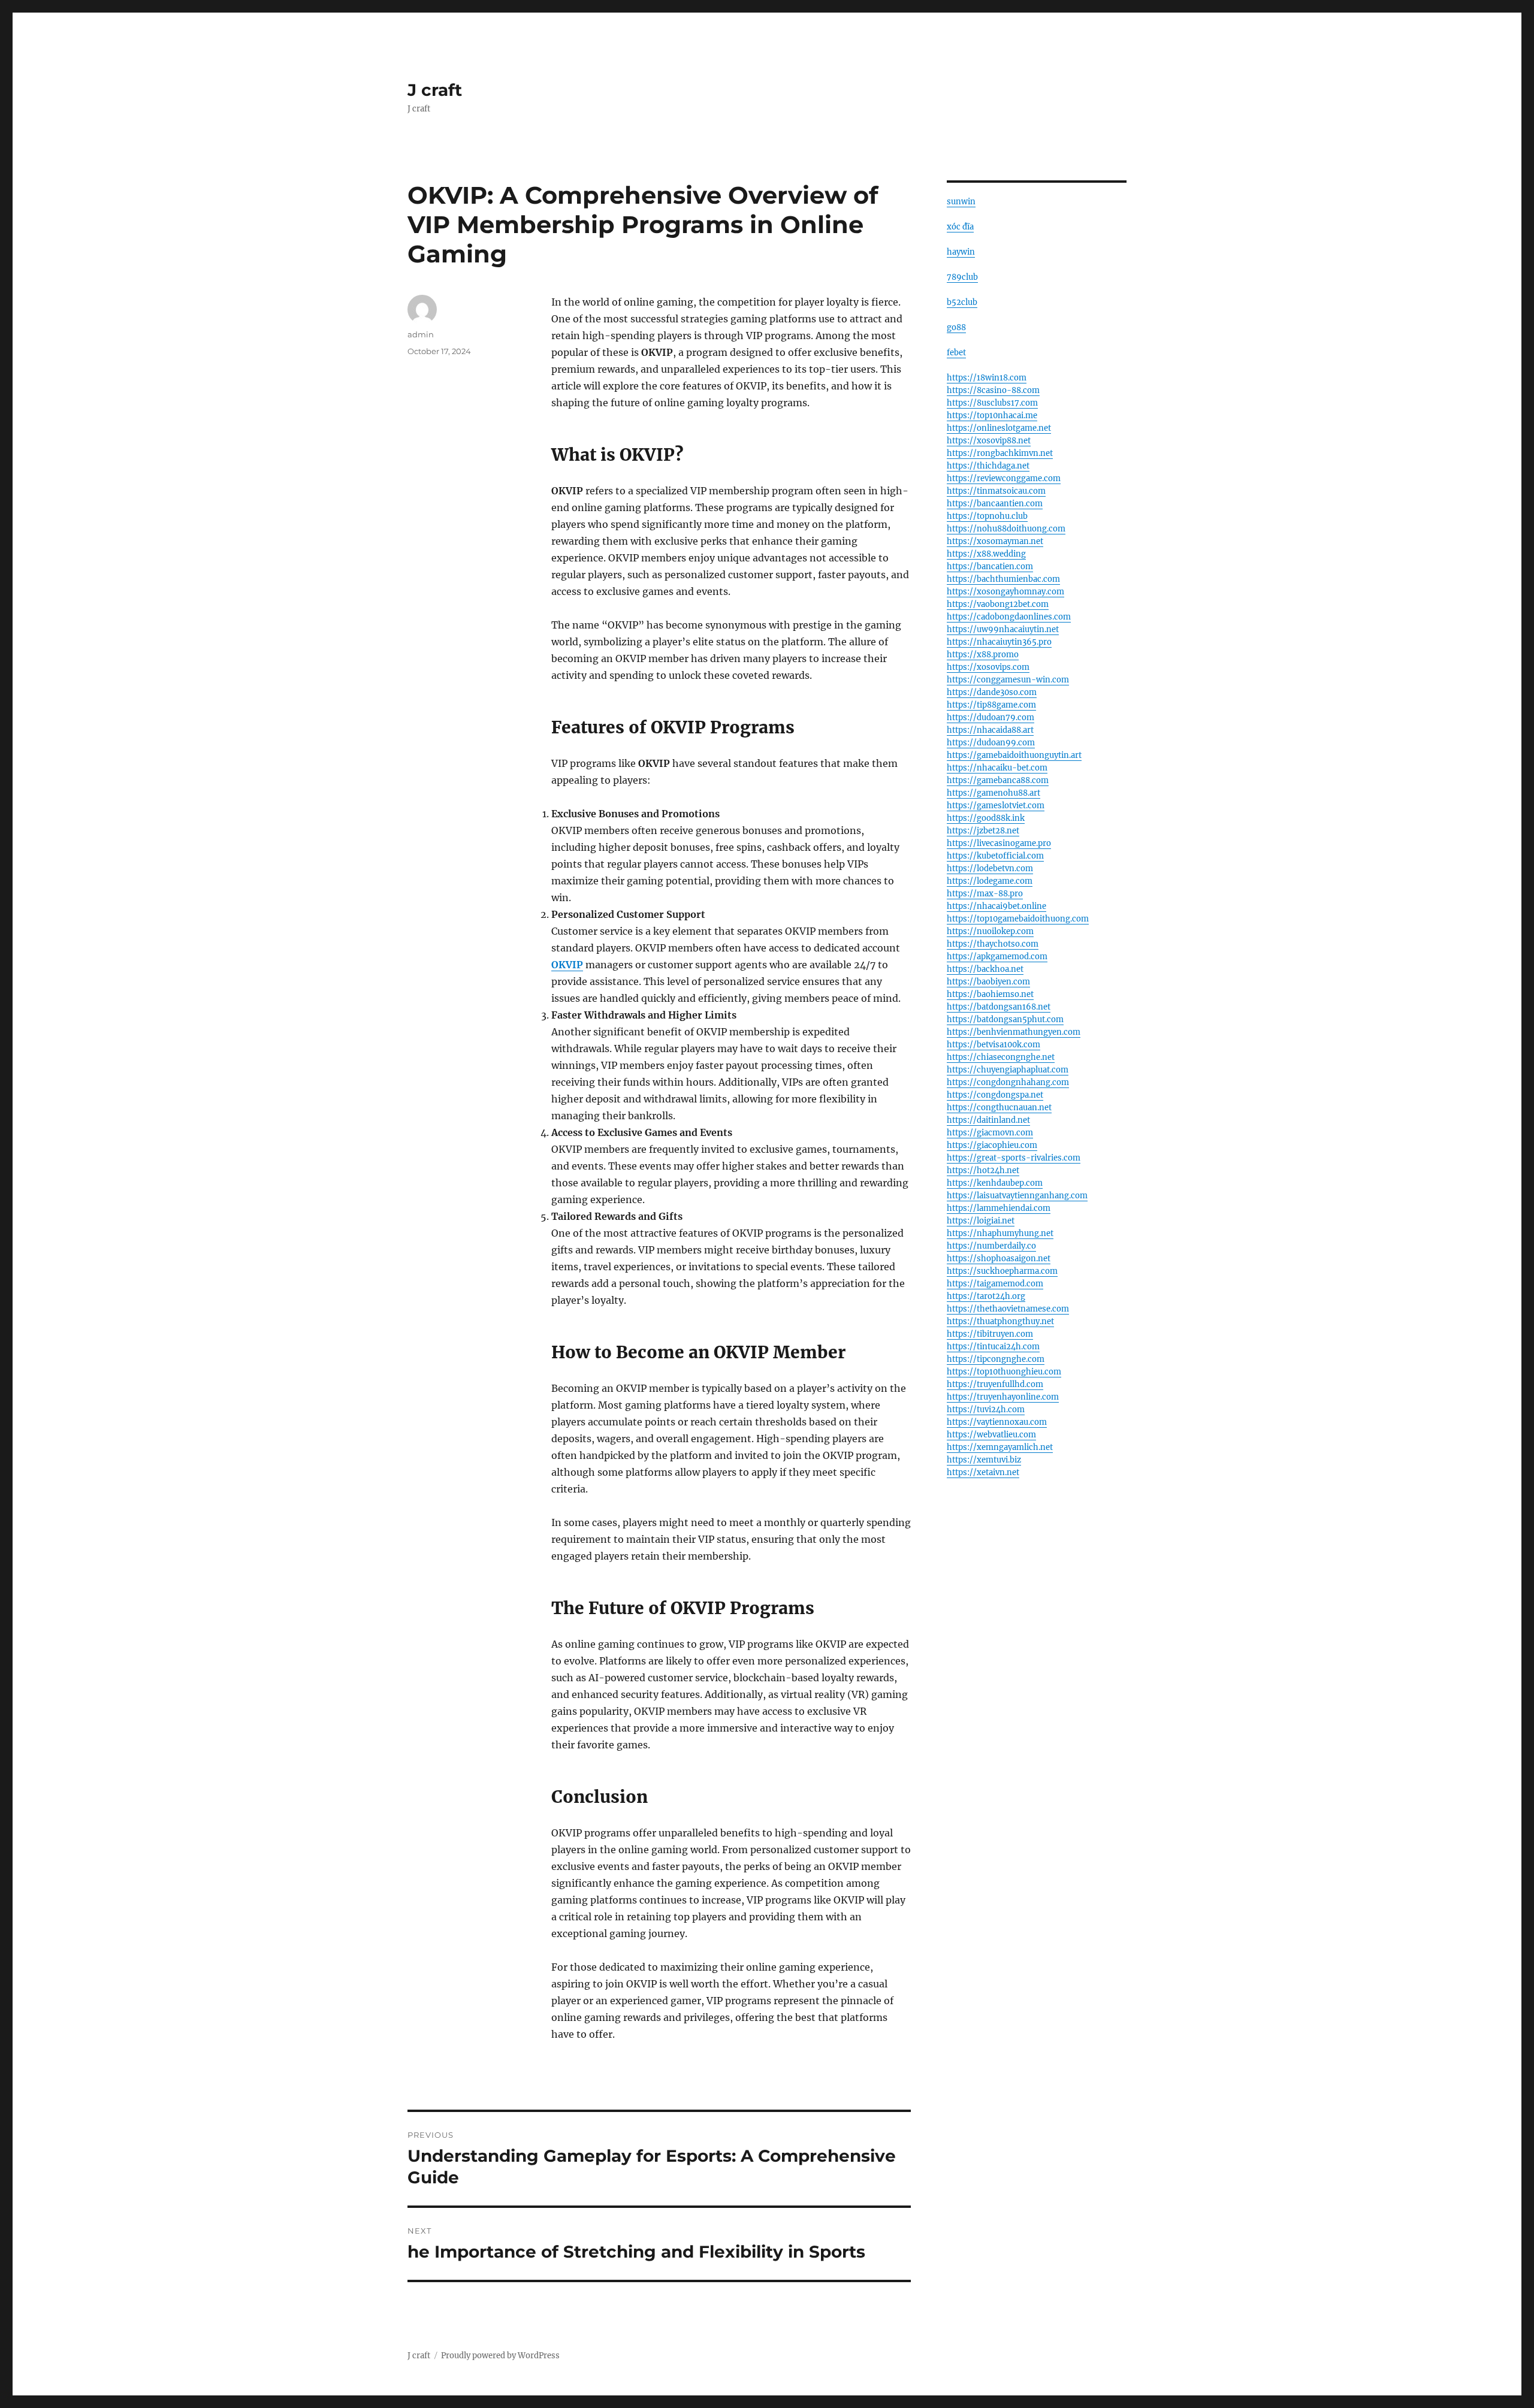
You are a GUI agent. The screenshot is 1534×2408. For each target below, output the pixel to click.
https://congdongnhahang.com (1008, 1082)
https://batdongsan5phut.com (1005, 1019)
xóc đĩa (960, 227)
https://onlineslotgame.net (999, 428)
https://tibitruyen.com (990, 1334)
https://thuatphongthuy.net (1000, 1321)
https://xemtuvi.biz (984, 1460)
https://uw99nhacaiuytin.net (1003, 629)
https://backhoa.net (985, 969)
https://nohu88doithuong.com (1006, 529)
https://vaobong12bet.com (998, 604)
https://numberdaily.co (991, 1246)
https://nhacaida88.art (990, 730)
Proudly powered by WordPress (500, 2356)
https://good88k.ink (986, 818)
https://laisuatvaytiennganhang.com (1017, 1196)
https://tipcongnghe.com (996, 1359)
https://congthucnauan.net (999, 1108)
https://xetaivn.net (983, 1472)
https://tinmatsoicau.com (996, 491)
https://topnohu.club (987, 516)
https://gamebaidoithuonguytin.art (1014, 755)
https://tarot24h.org (986, 1296)
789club (962, 277)
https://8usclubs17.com (992, 403)
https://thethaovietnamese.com (1008, 1309)
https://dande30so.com (992, 692)
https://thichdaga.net (988, 466)
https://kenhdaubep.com (995, 1183)
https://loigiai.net (981, 1221)
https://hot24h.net (983, 1170)
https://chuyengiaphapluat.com (1008, 1070)
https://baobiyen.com (988, 982)
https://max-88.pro (985, 894)
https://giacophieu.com (992, 1145)
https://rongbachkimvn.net (1000, 453)
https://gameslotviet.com (996, 806)
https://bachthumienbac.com (1003, 579)
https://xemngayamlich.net (1000, 1447)
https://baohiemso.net (990, 994)
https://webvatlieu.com (991, 1435)
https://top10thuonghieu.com (1004, 1372)
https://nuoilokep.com (990, 931)
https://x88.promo (983, 655)
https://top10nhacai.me (992, 416)
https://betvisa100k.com (994, 1045)
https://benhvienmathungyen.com (1014, 1032)
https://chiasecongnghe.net (1001, 1057)
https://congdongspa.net (995, 1095)
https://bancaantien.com (995, 504)
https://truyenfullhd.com (995, 1384)
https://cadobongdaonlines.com (1009, 617)
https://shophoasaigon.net (999, 1259)
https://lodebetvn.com (990, 868)
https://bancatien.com (990, 567)
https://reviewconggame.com (1004, 478)
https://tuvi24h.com (986, 1410)
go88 (956, 327)
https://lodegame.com (990, 881)
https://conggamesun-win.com (1008, 680)
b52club (962, 302)
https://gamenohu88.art (994, 793)
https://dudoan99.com (991, 743)
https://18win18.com (987, 378)
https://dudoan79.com (991, 717)
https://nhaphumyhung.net (1000, 1233)
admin (421, 334)
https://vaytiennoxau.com (997, 1422)
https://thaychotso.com (993, 944)
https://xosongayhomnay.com (1005, 592)
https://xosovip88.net (989, 441)
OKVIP (567, 965)
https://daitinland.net (988, 1120)
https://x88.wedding (986, 554)
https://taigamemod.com (995, 1284)
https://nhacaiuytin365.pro (999, 642)
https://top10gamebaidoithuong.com (1018, 919)
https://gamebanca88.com (998, 780)
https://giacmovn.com (990, 1133)
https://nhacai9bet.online (997, 906)
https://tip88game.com (991, 705)
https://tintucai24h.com (993, 1347)
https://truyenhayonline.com (1003, 1397)
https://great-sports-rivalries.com (1014, 1158)
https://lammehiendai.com (999, 1208)
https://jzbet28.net (983, 831)
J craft (435, 90)
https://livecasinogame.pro (999, 843)
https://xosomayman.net (995, 541)
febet (956, 353)
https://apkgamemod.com (997, 957)
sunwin (961, 202)
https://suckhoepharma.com (1002, 1271)
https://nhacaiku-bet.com (997, 768)
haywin (961, 252)
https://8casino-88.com (993, 390)
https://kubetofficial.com (995, 856)
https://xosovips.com (988, 667)
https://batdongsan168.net (999, 1007)
